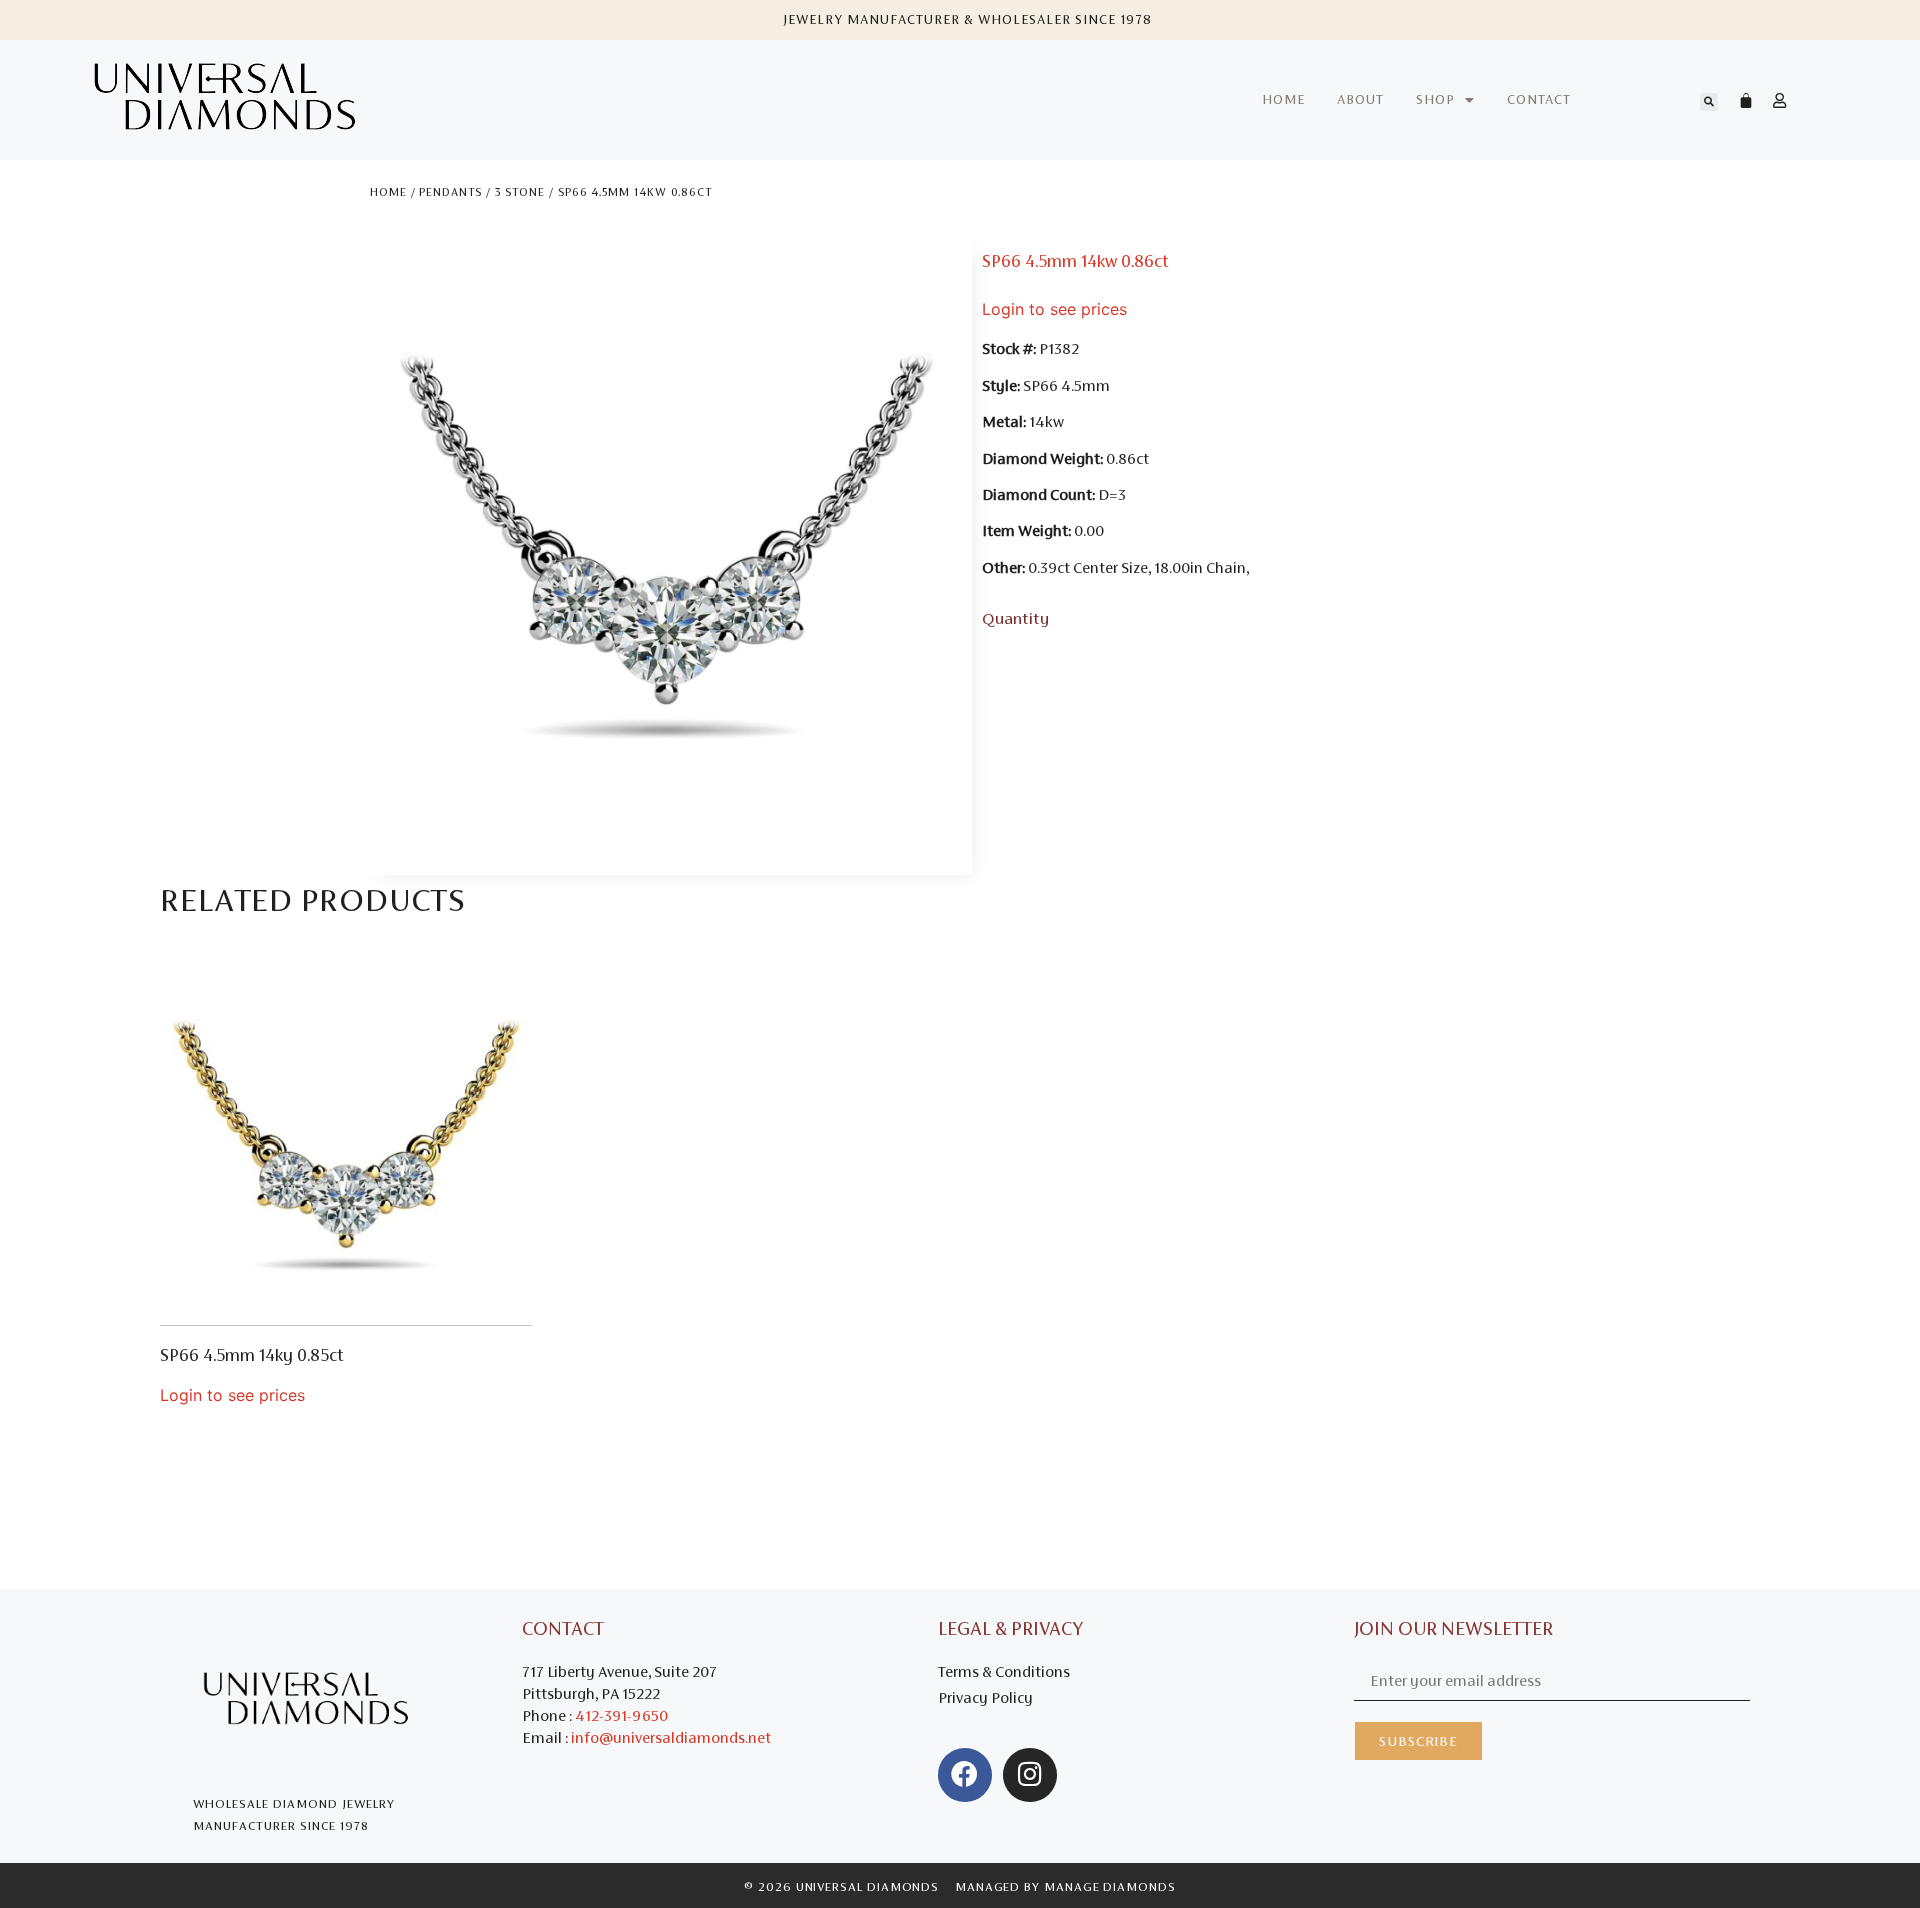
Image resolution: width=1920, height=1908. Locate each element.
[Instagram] (1030, 1775)
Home (1283, 99)
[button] (1709, 102)
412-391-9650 (621, 1715)
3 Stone (520, 192)
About (1360, 99)
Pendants (450, 192)
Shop (1435, 99)
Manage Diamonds (1110, 1887)
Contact (1539, 99)
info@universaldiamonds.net (671, 1737)
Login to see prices (1054, 309)
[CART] (1736, 100)
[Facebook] (965, 1775)
